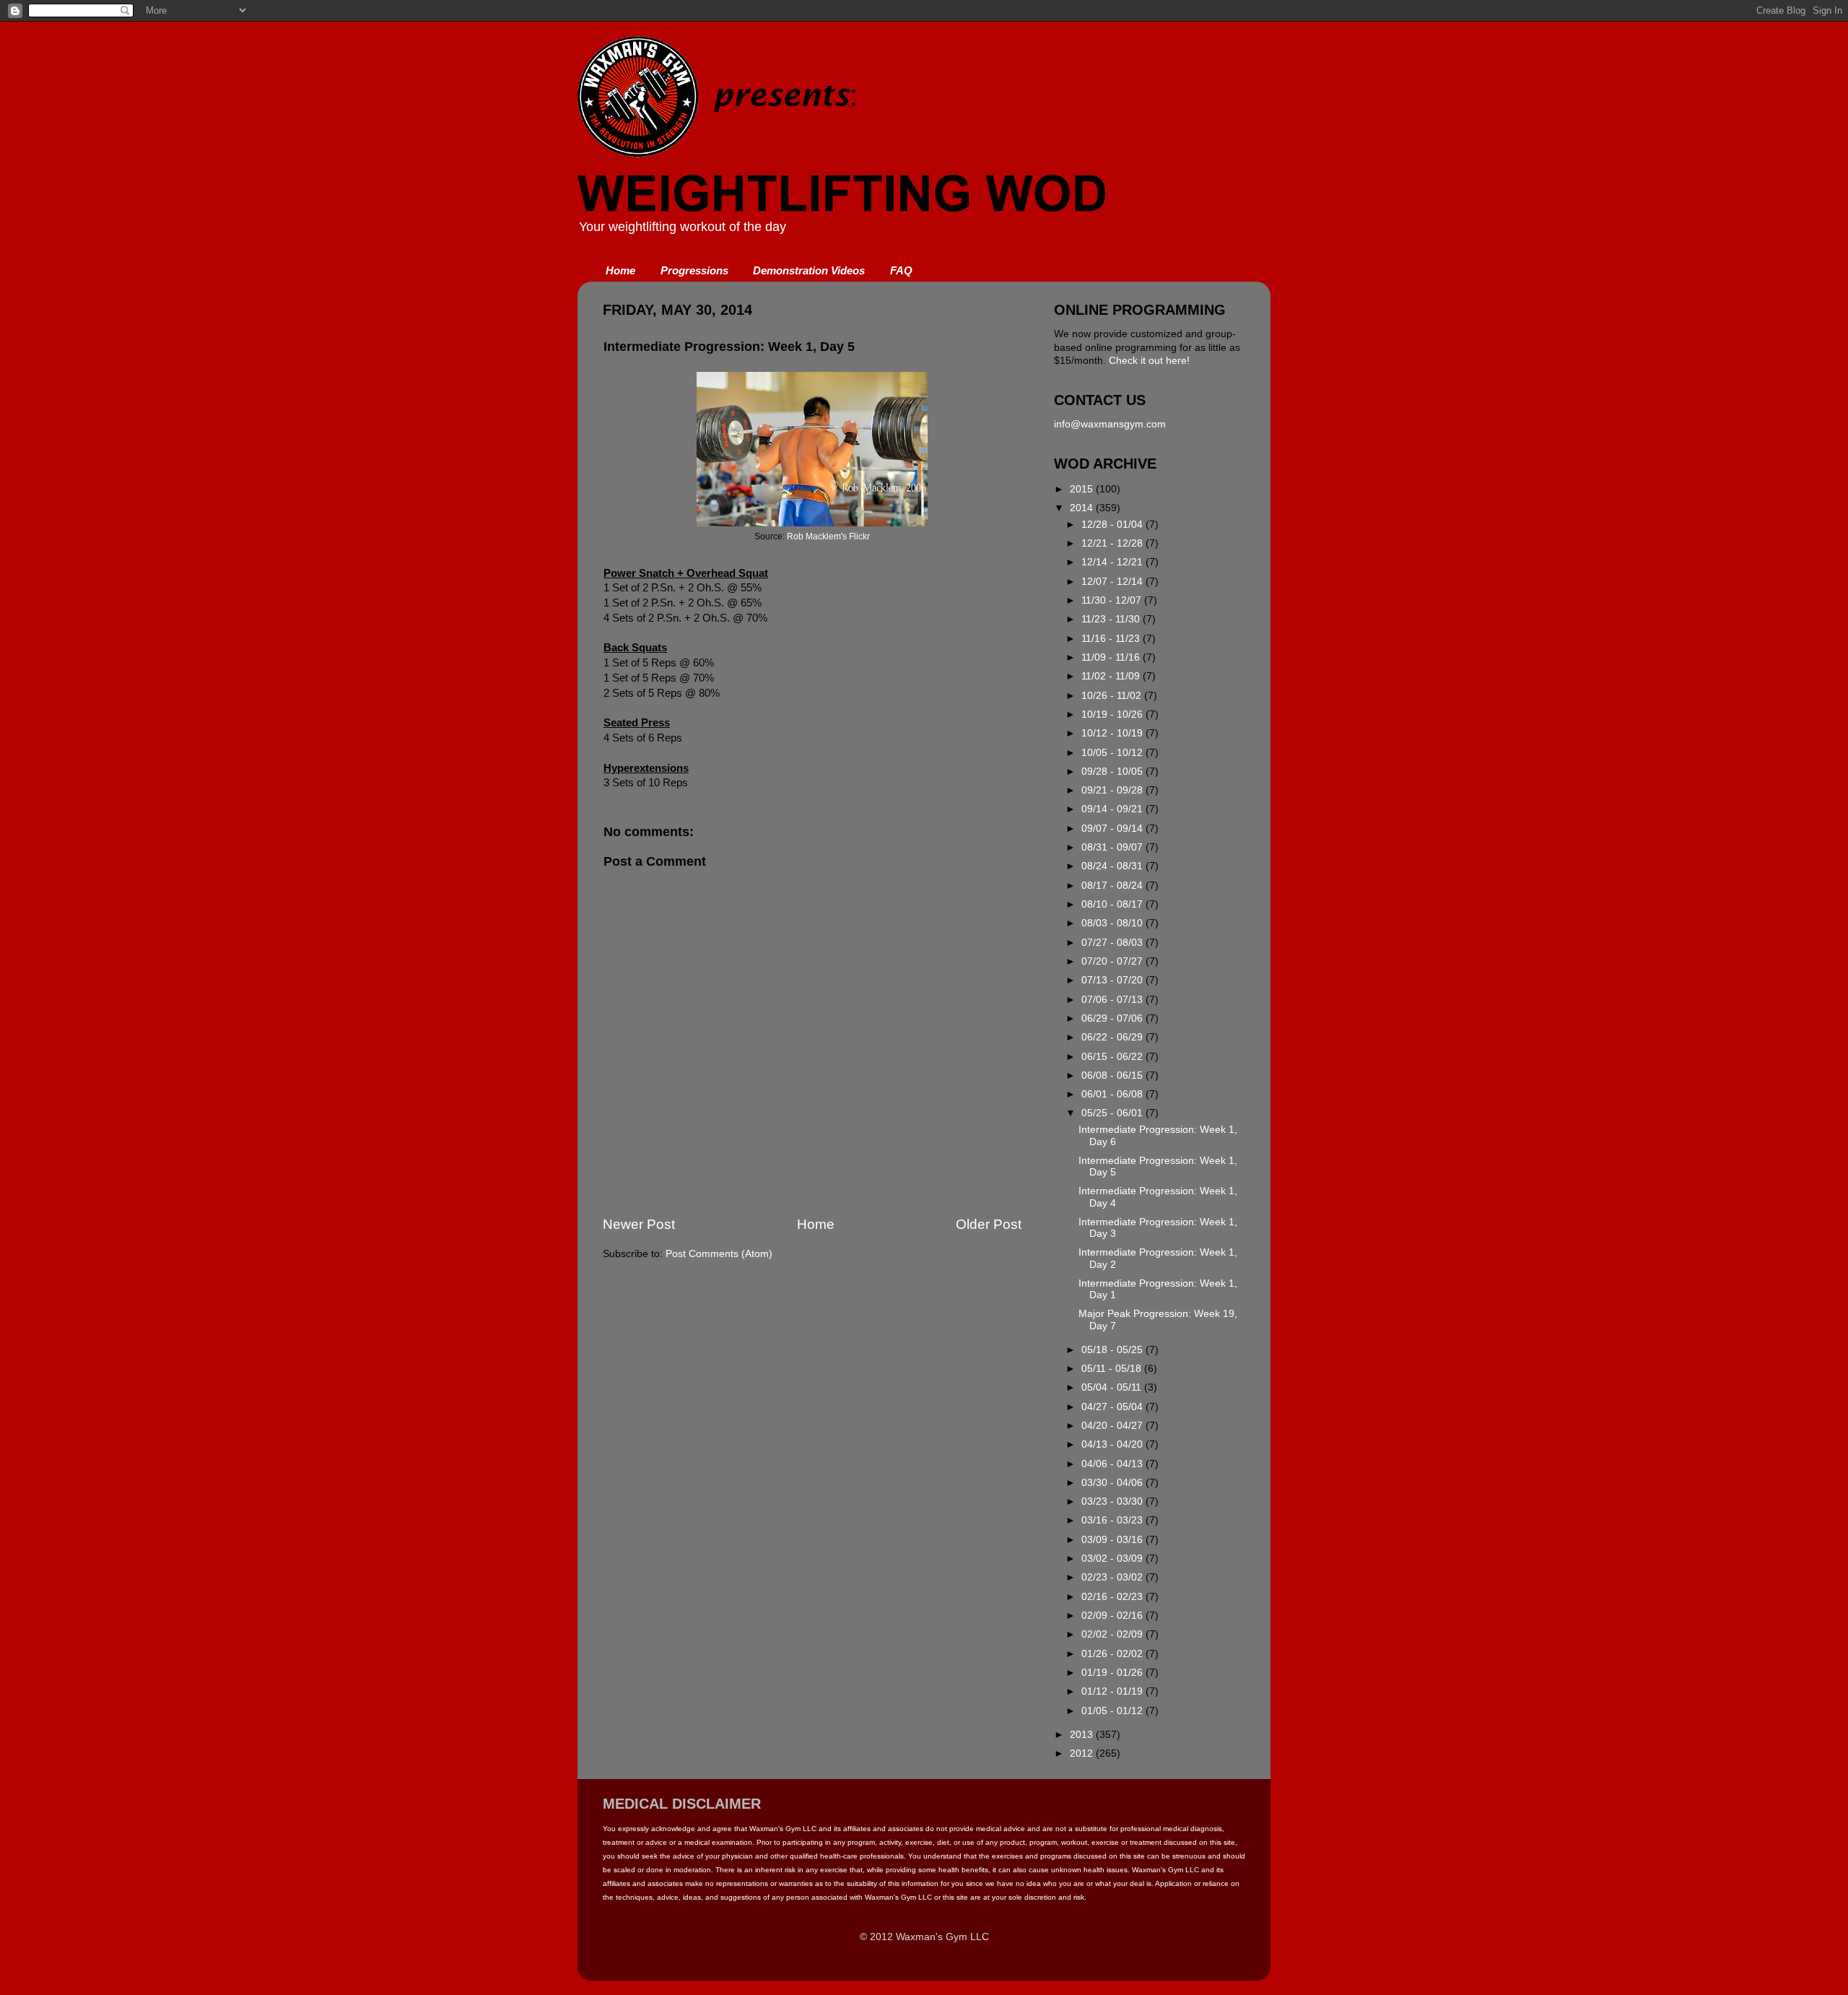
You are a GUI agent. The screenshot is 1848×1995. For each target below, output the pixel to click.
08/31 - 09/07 (1113, 847)
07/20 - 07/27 (1113, 961)
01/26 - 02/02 (1113, 1654)
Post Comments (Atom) (719, 1254)
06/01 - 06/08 (1113, 1094)
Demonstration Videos (809, 270)
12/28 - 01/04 (1113, 525)
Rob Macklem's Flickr (828, 536)
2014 (1083, 508)
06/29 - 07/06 (1113, 1018)
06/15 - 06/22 (1113, 1057)
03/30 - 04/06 (1113, 1483)
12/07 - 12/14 (1113, 582)
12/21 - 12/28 (1113, 543)
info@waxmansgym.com (1110, 424)
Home (620, 270)
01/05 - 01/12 (1113, 1711)
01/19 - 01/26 (1113, 1673)
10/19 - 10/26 (1113, 714)
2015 (1083, 489)
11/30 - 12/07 (1113, 600)
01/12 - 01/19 (1113, 1691)
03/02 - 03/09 (1113, 1559)
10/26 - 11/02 (1113, 696)
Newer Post (639, 1224)
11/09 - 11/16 (1112, 657)
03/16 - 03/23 (1113, 1520)
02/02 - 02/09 (1113, 1634)
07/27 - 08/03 (1113, 943)
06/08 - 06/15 (1113, 1075)
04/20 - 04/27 (1113, 1426)
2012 (1083, 1753)
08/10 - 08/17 (1113, 904)
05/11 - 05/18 (1113, 1369)
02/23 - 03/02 (1113, 1577)
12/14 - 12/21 (1113, 562)
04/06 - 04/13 (1113, 1464)
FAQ (901, 270)
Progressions (694, 270)
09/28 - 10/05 (1113, 772)
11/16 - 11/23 (1112, 639)
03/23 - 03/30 (1113, 1501)
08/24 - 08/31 (1113, 866)
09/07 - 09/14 (1113, 829)
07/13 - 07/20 (1113, 980)
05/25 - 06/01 (1113, 1113)
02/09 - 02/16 (1113, 1616)
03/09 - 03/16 (1113, 1540)
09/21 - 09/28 (1113, 790)
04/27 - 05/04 (1113, 1407)
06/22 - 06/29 (1113, 1037)
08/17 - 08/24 (1113, 886)
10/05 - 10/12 (1113, 753)
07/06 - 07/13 (1113, 1000)
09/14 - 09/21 (1113, 809)
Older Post (989, 1224)
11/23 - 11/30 (1112, 619)
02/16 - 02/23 (1113, 1597)
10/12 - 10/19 (1113, 733)
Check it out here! (1149, 361)
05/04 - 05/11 (1113, 1387)
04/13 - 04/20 (1113, 1444)
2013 (1083, 1735)
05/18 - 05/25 (1113, 1350)
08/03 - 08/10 (1113, 923)
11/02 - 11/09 (1112, 676)
